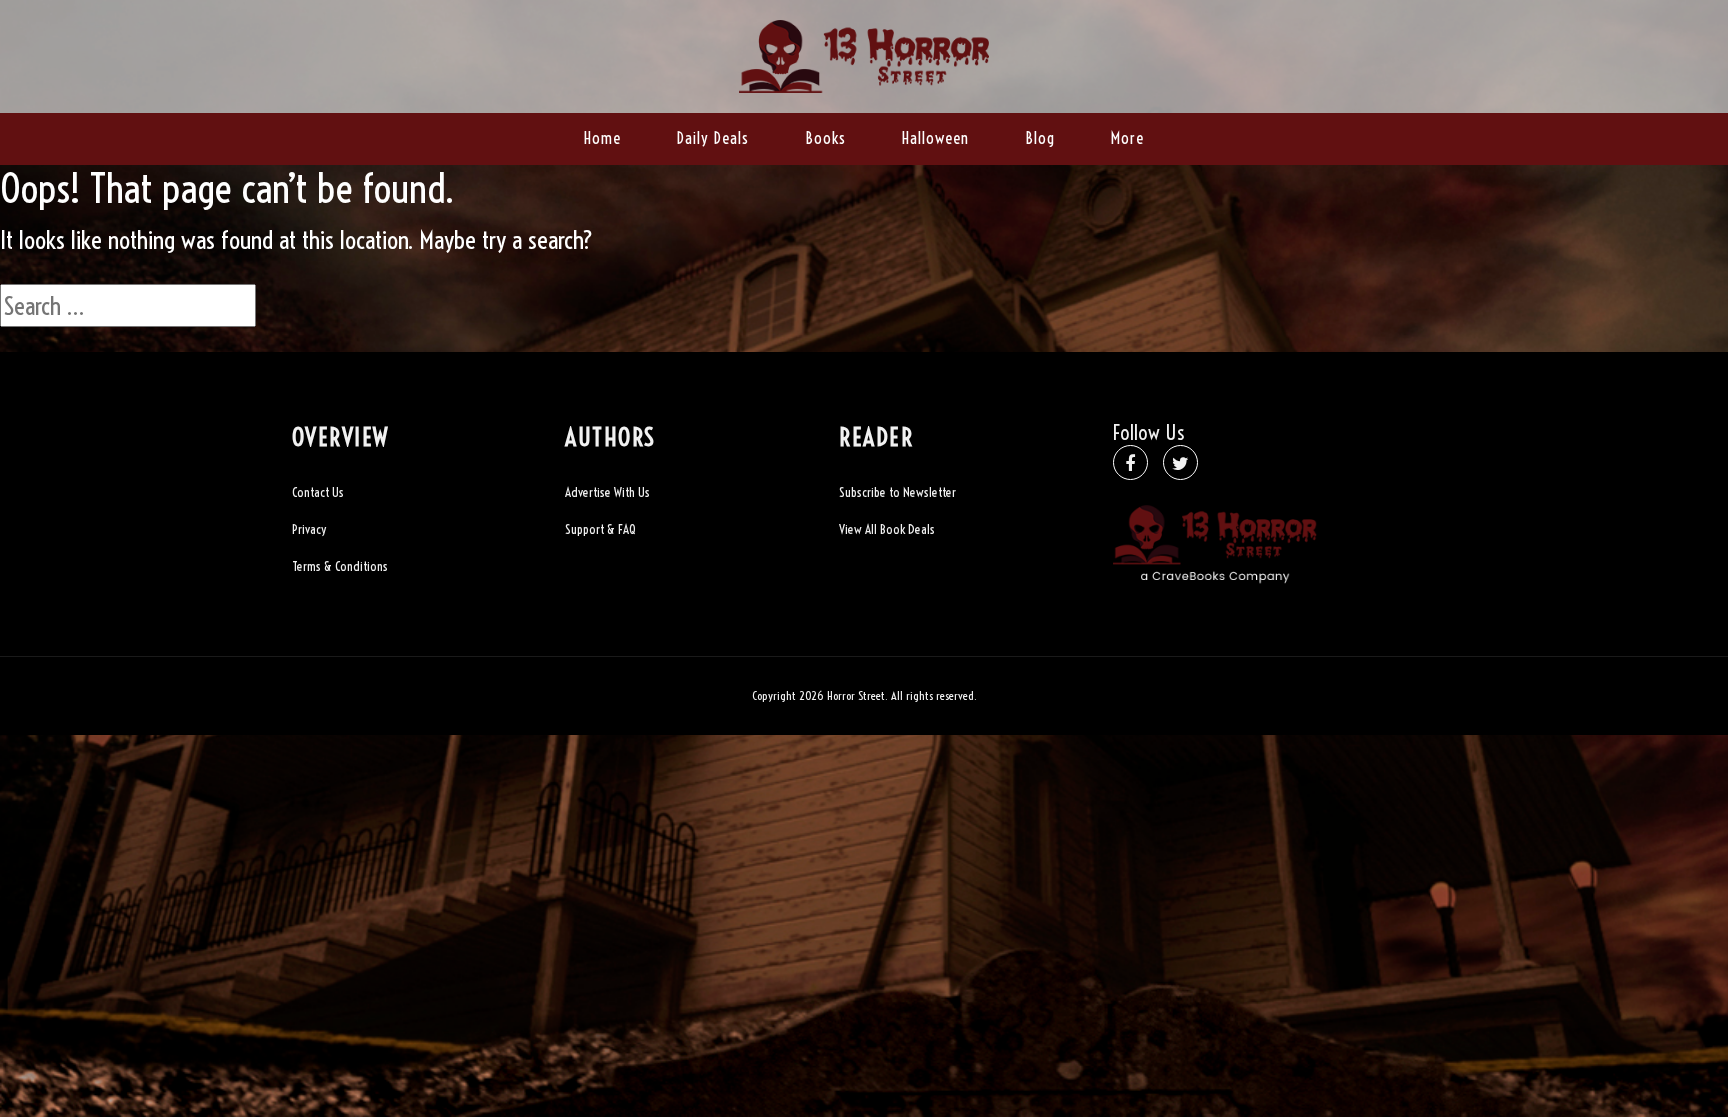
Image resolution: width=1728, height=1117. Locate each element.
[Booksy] (864, 53)
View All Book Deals (887, 529)
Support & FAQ (600, 529)
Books (825, 138)
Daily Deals (713, 138)
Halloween (935, 138)
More (1127, 138)
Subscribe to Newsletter (897, 492)
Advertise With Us (607, 492)
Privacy (309, 529)
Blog (1040, 138)
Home (602, 138)
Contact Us (318, 492)
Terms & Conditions (340, 566)
